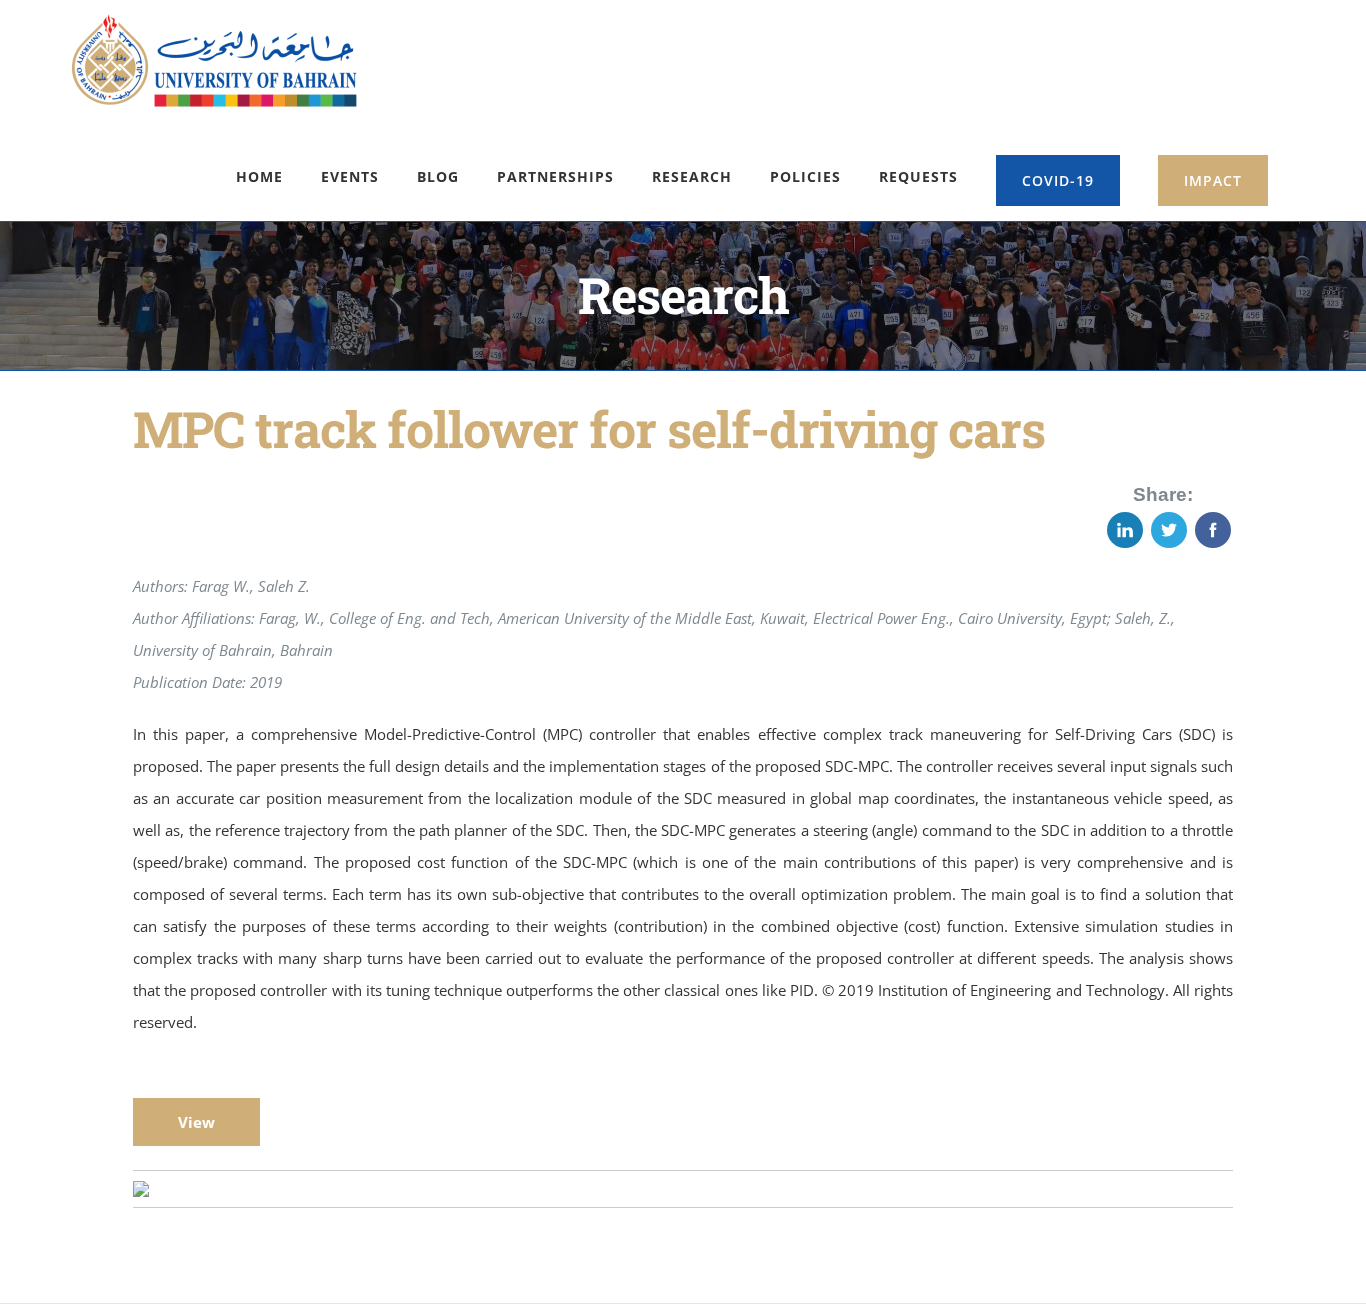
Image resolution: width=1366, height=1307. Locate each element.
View (196, 1122)
